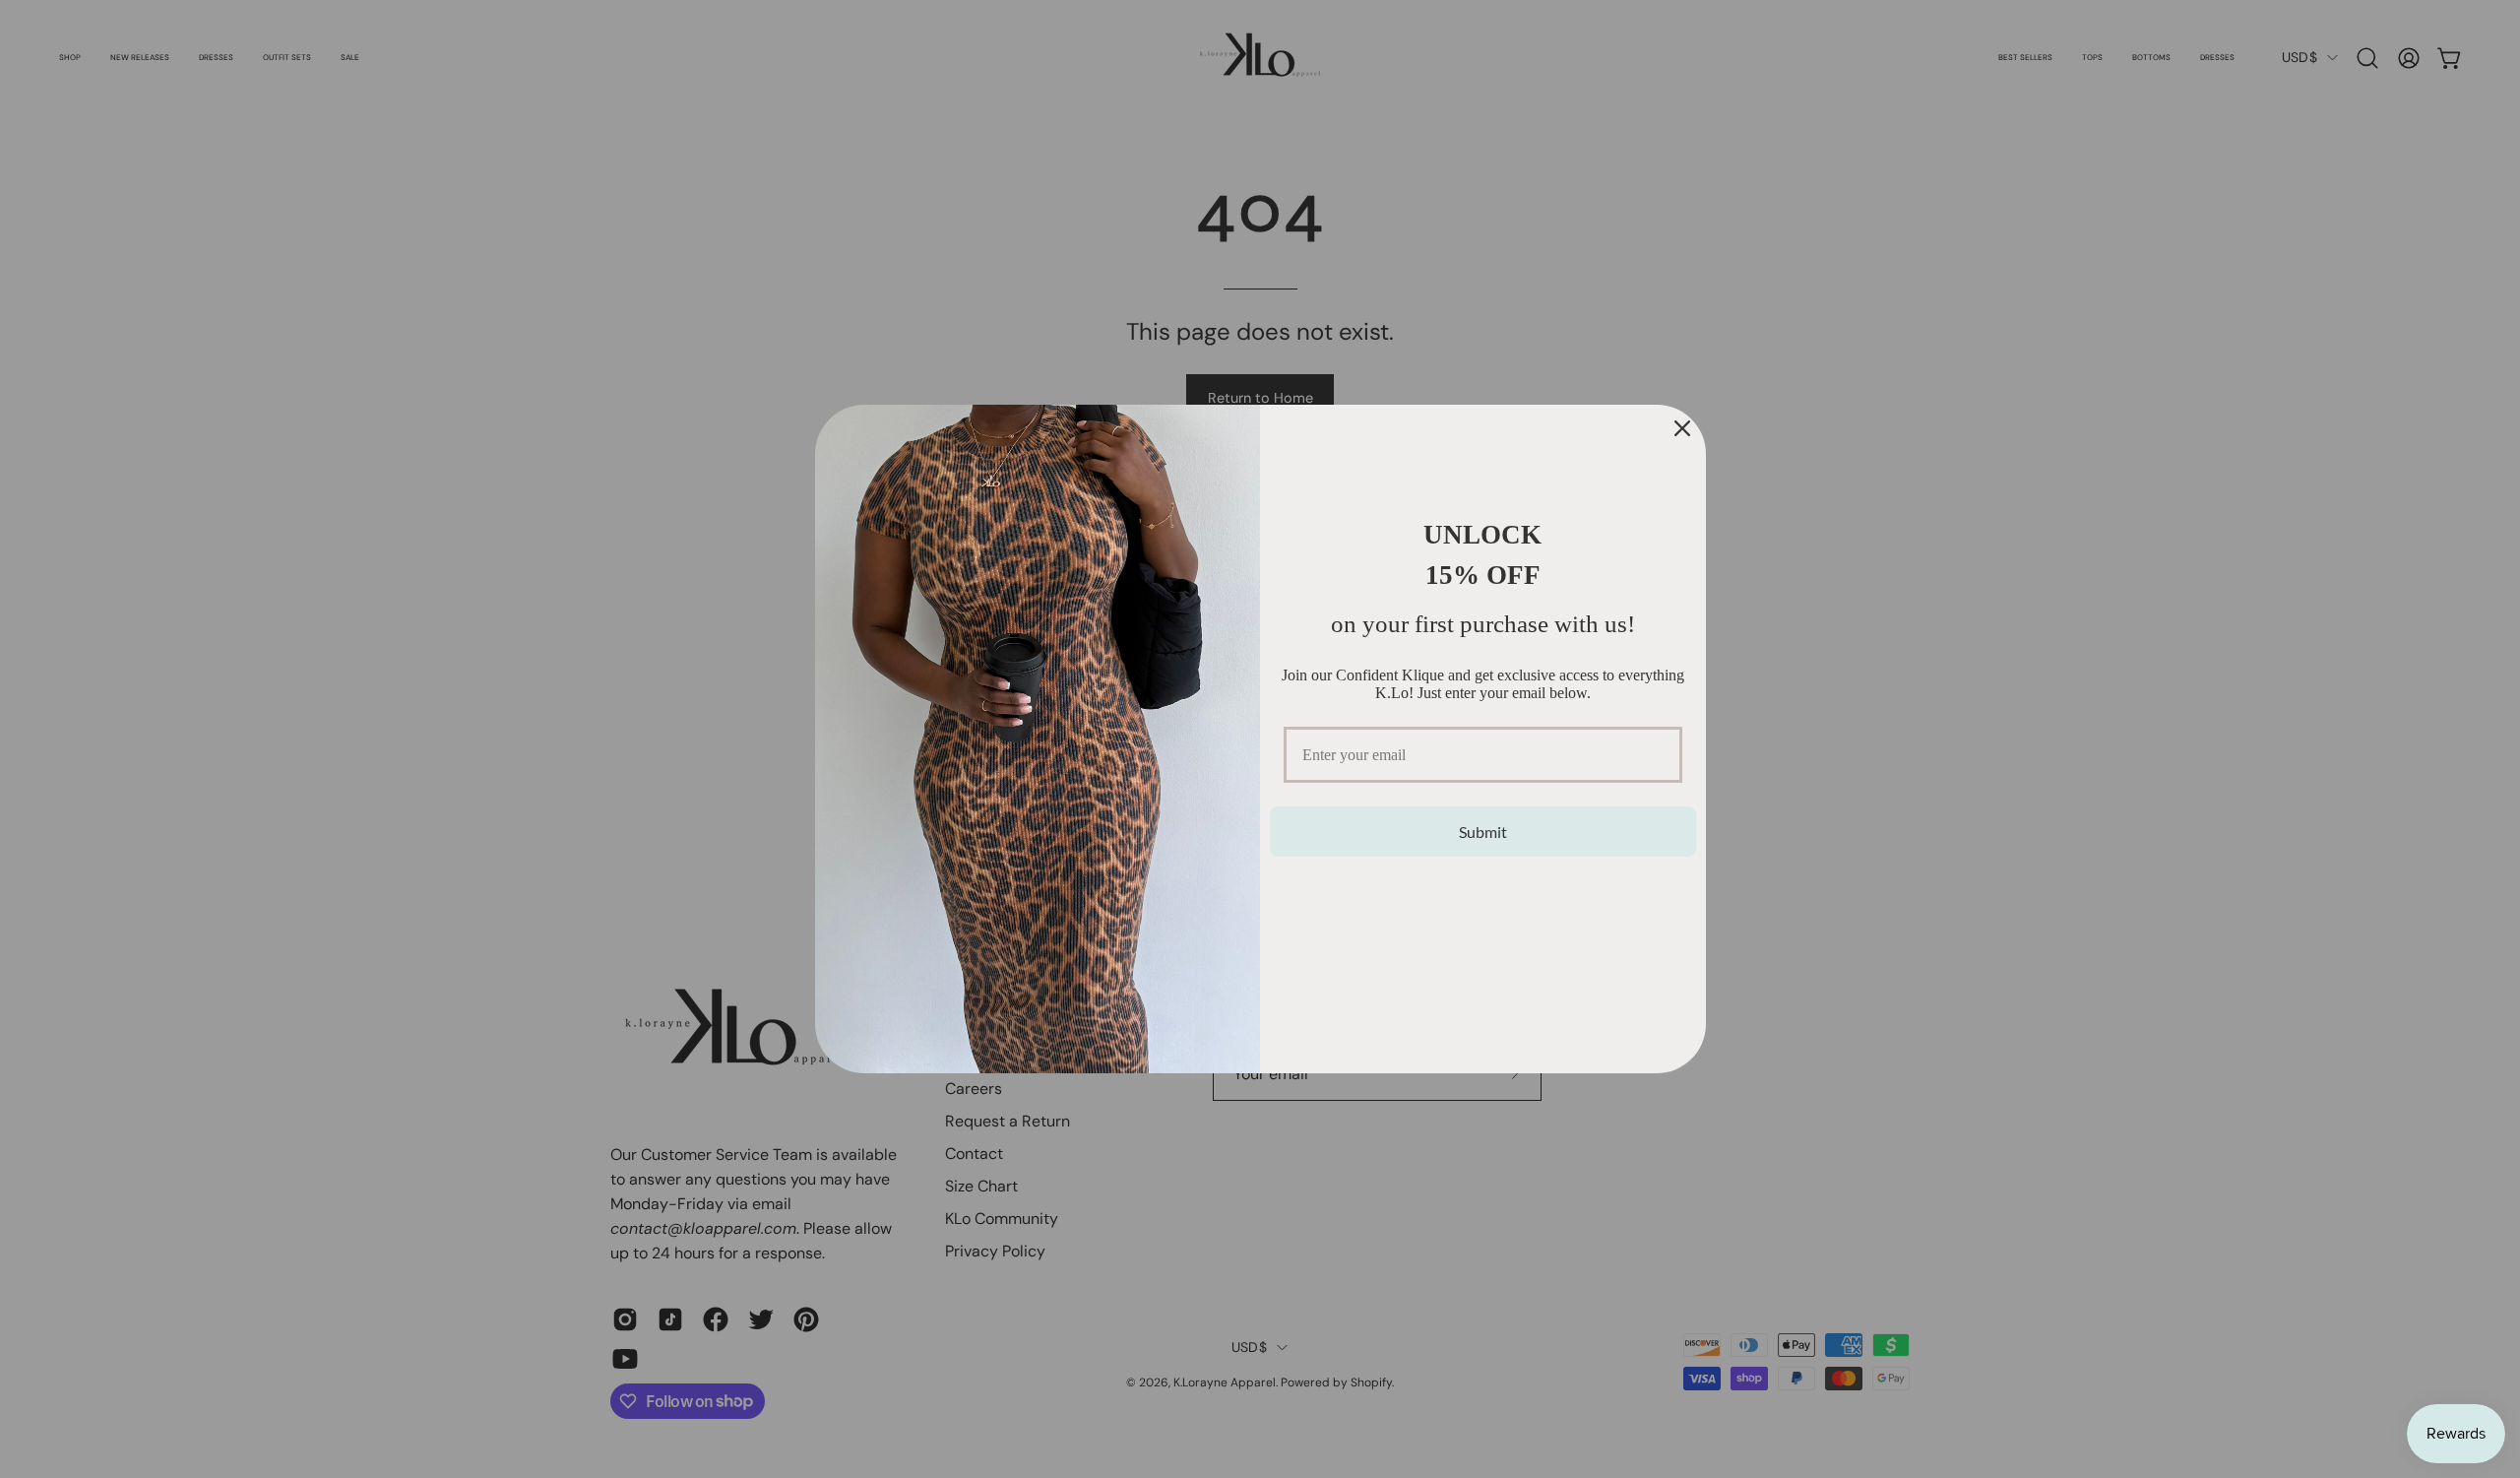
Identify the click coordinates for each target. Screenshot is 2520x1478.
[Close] (1682, 428)
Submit (1483, 832)
